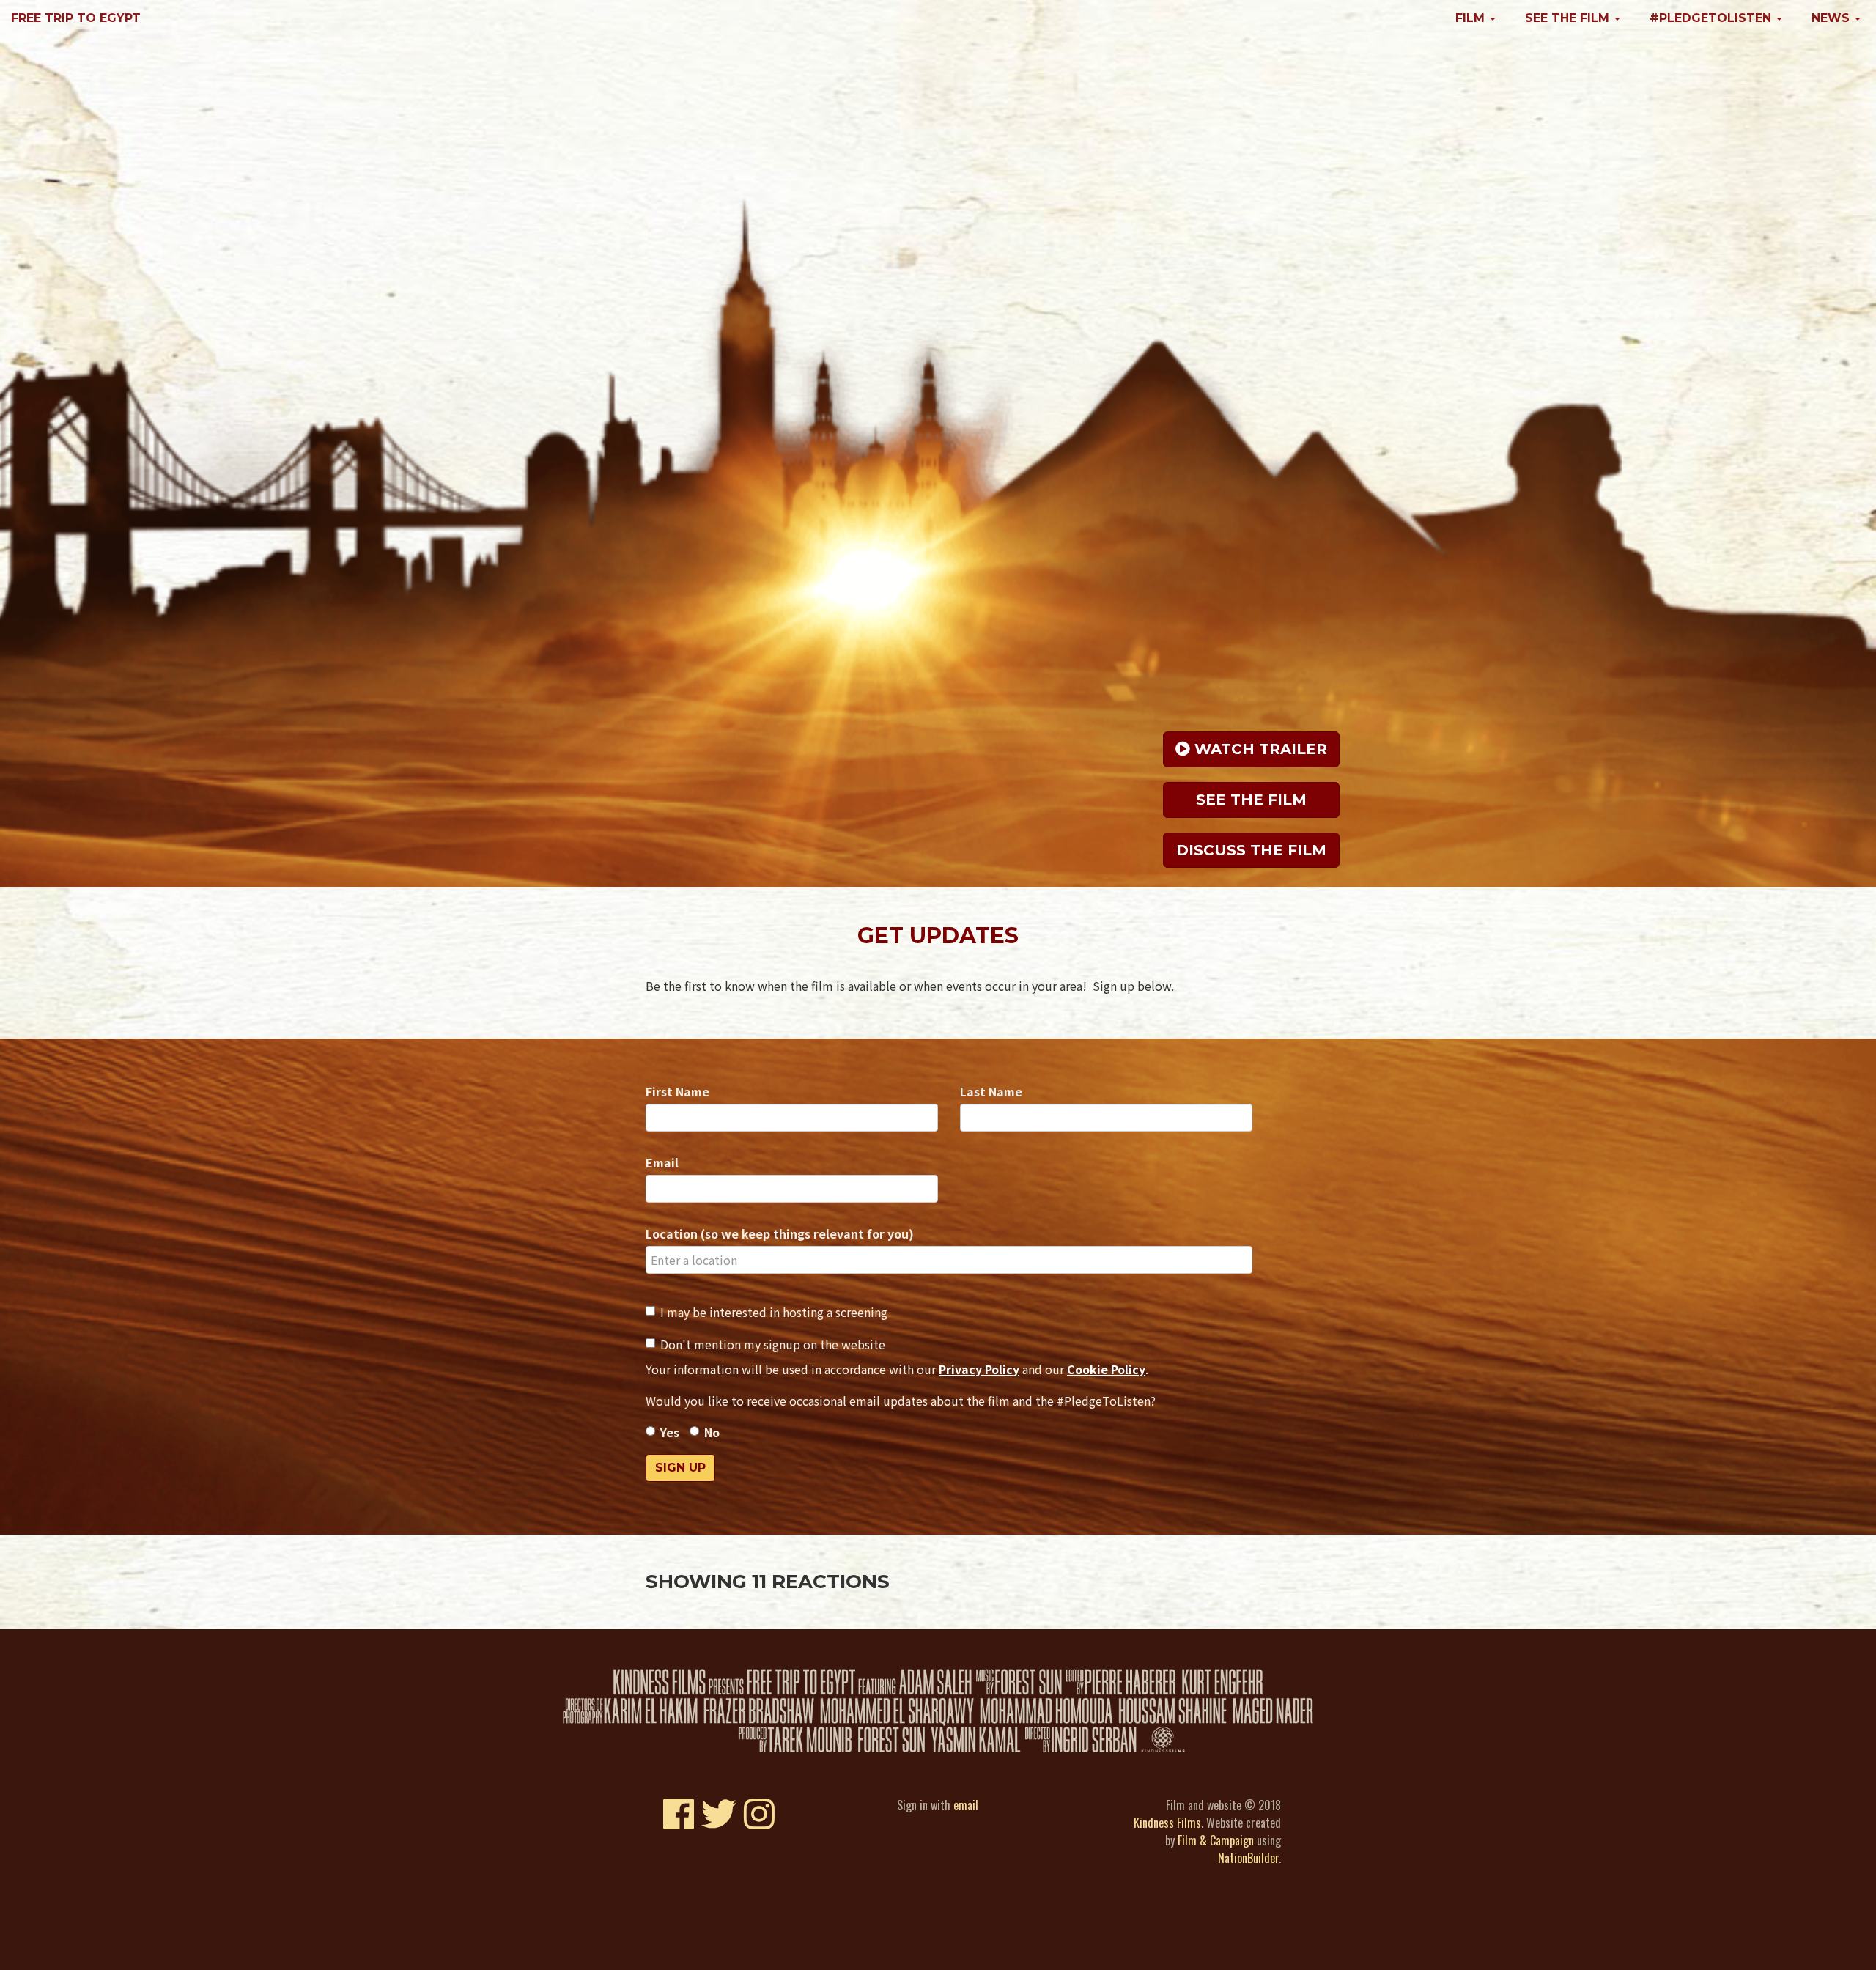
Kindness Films (1167, 1823)
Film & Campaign (1216, 1840)
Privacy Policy (979, 1369)
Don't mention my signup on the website (773, 1344)
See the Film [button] (1569, 18)
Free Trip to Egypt (76, 18)
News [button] (1832, 18)
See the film (1251, 797)
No (712, 1432)
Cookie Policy (1106, 1369)
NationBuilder (1248, 1858)
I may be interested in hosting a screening (774, 1312)
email (966, 1805)
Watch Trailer (1259, 748)
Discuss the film (1251, 848)
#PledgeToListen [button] (1712, 18)
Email (662, 1162)
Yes (670, 1432)
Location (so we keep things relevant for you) (780, 1233)
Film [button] (1472, 18)
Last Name (991, 1091)
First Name (677, 1091)
